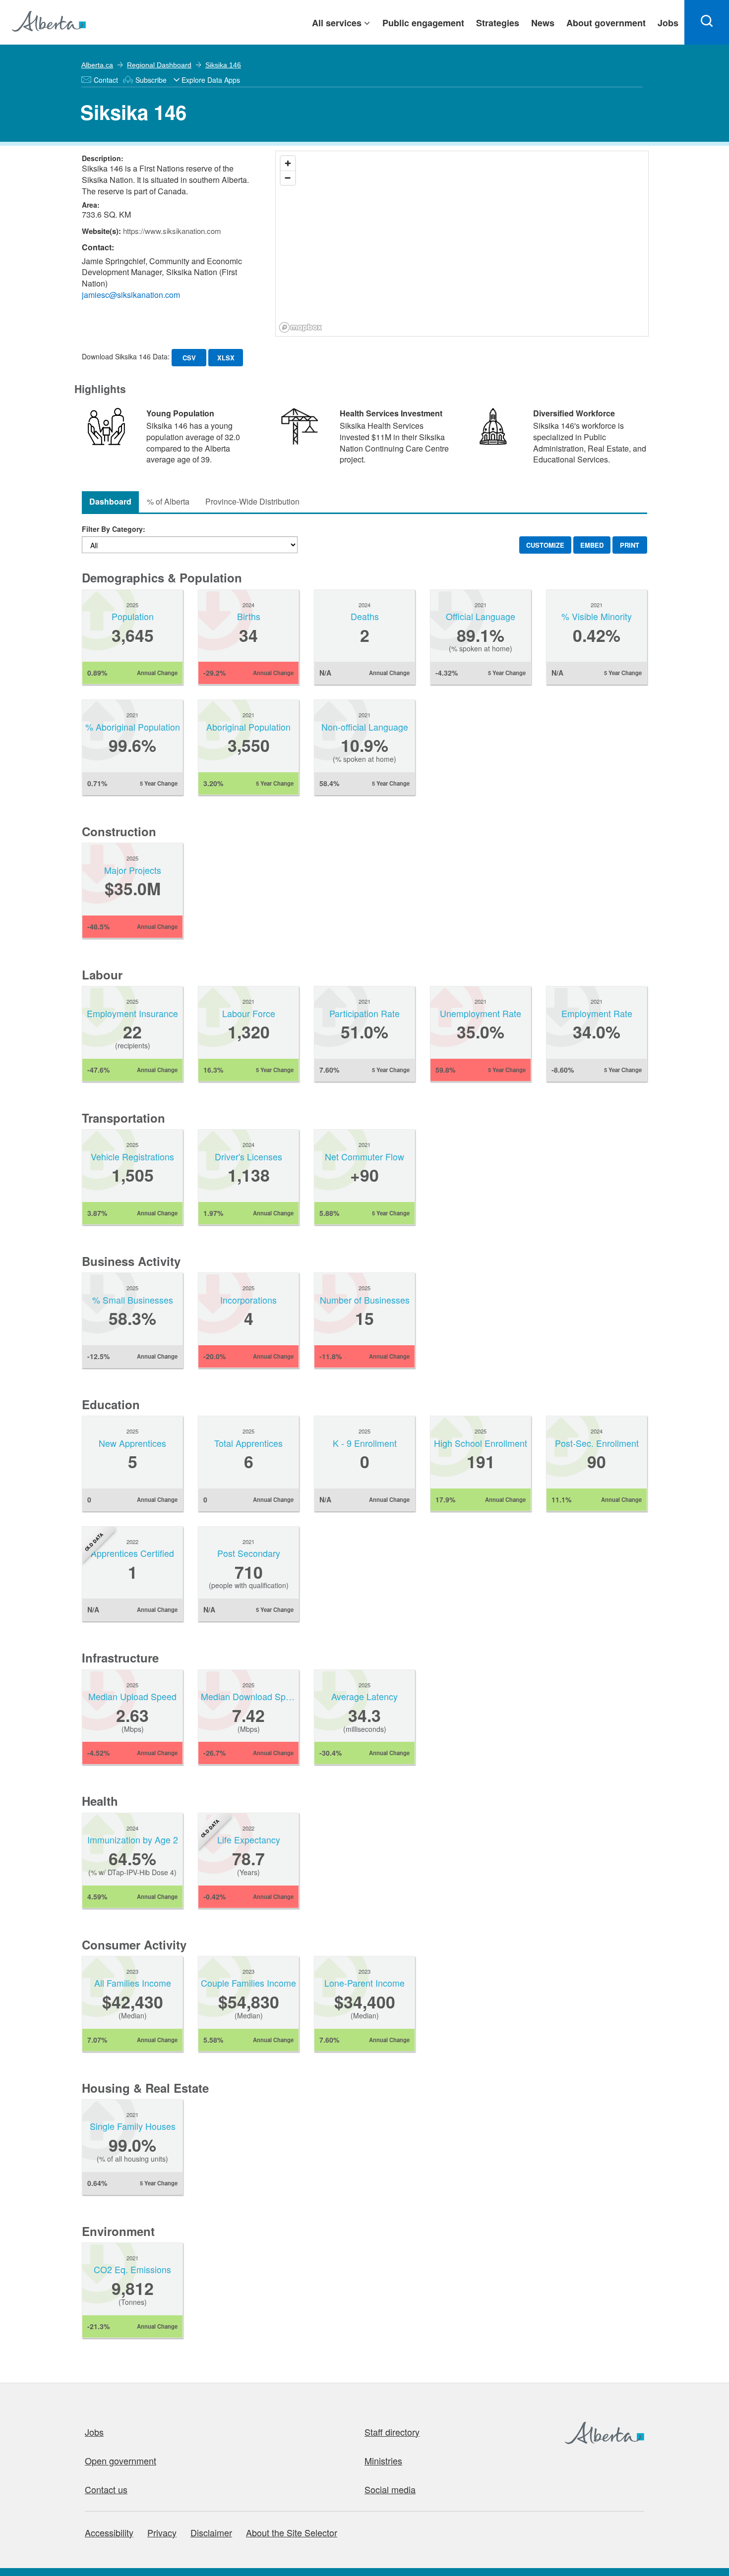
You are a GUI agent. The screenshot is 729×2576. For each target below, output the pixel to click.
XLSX (226, 358)
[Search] (707, 22)
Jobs (94, 2432)
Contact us (106, 2489)
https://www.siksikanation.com (172, 231)
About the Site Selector (292, 2532)
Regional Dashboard (159, 65)
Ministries (383, 2461)
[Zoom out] (288, 178)
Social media (390, 2489)
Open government (121, 2461)
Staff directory (392, 2432)
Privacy (162, 2532)
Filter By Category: (114, 529)
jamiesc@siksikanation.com (131, 295)
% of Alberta (168, 501)
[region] (462, 244)
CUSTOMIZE (545, 545)
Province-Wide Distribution (252, 501)
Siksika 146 (223, 65)
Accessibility (109, 2532)
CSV (189, 358)
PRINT (630, 545)
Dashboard (110, 501)
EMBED (592, 545)
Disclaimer (211, 2532)
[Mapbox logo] (301, 327)
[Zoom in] (288, 163)
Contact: (98, 247)
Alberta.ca (97, 65)
